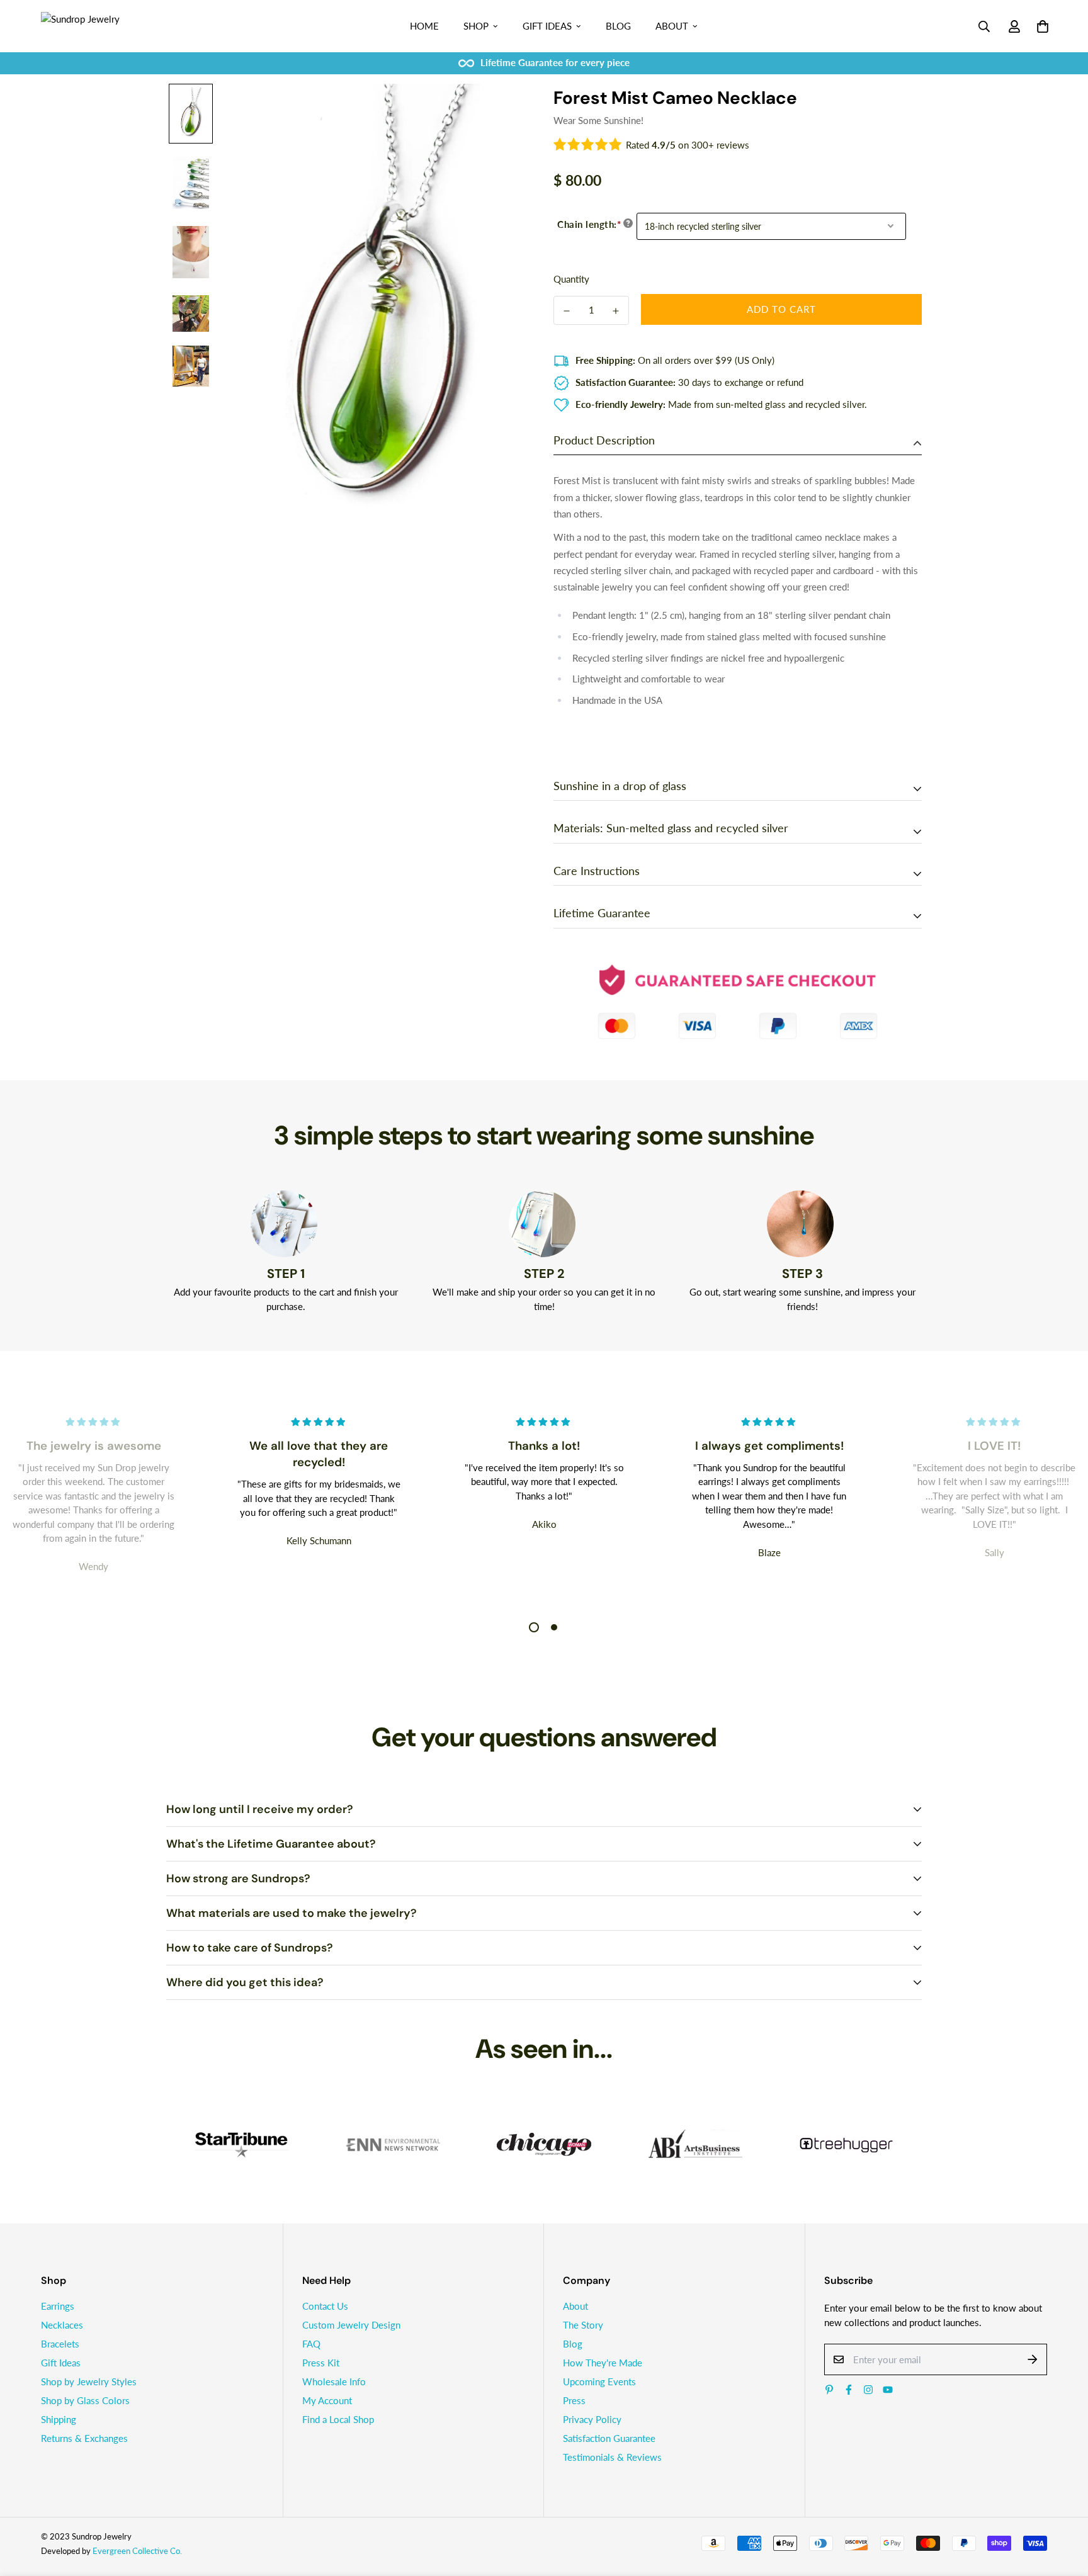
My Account (327, 2400)
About (672, 26)
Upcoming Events (599, 2381)
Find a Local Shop (338, 2419)
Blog (618, 26)
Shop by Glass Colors (85, 2400)
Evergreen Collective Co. (137, 2551)
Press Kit (321, 2363)
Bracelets (60, 2344)
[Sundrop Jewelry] (94, 26)
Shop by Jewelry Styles (89, 2381)
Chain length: (589, 224)
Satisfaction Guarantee (609, 2438)
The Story (583, 2325)
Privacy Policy (592, 2419)
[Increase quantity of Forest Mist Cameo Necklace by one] (616, 311)
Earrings (58, 2306)
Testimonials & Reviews (612, 2457)
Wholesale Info (334, 2381)
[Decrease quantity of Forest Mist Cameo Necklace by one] (567, 311)
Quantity (571, 279)
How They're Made (603, 2363)
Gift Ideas (547, 26)
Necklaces (62, 2325)
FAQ (311, 2344)
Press (574, 2400)
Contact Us (325, 2306)
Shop (476, 26)
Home (424, 26)
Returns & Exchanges (84, 2438)
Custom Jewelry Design (351, 2325)
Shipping (59, 2419)
